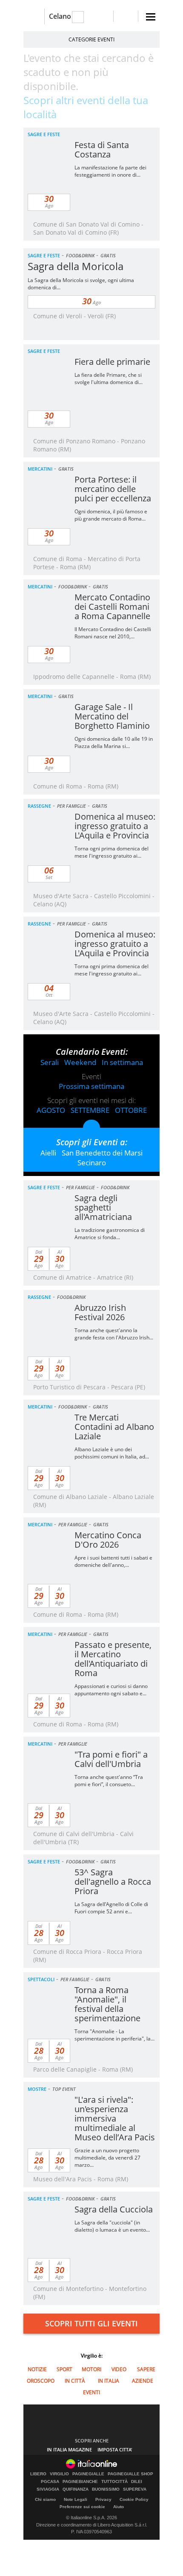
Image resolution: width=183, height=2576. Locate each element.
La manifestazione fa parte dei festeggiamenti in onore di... (110, 171)
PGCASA (50, 2482)
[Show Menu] (151, 17)
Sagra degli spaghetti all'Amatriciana (103, 1207)
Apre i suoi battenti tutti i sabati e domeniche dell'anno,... (113, 1561)
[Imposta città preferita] (34, 16)
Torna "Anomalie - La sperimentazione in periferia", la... (114, 2035)
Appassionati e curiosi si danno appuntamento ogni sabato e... (111, 1690)
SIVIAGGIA (48, 2489)
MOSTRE (37, 2089)
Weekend (80, 1062)
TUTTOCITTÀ (114, 2482)
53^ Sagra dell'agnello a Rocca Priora (113, 1882)
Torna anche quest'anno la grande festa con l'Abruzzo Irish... (114, 1334)
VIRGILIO (59, 2474)
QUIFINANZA (76, 2489)
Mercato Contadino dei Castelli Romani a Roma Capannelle (112, 607)
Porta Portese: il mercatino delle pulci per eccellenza (113, 489)
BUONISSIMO (106, 2489)
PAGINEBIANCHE (80, 2482)
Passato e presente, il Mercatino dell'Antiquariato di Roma (113, 1659)
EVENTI (91, 2392)
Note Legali (76, 2499)
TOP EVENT (64, 2089)
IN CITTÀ (75, 2381)
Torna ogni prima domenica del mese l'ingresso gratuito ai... (112, 852)
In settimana (122, 1062)
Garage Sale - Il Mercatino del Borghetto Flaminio (112, 716)
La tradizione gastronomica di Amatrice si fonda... (110, 1234)
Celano (60, 16)
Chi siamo (45, 2499)
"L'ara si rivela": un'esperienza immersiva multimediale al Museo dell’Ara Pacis (115, 2118)
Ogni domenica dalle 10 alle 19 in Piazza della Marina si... (114, 742)
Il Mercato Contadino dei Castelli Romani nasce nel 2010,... (113, 633)
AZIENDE (143, 2381)
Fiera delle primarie (112, 362)
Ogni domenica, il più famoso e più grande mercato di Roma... (111, 515)
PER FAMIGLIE (71, 806)
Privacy (103, 2499)
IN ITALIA (109, 2381)
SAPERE (146, 2369)
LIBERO (38, 2474)
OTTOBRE (131, 1110)
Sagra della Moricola (76, 266)
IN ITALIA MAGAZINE (69, 2449)
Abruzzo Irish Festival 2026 (100, 1312)
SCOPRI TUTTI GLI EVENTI (91, 2323)
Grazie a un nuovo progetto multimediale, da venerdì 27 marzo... (107, 2158)
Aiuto (119, 2507)
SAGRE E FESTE (44, 134)
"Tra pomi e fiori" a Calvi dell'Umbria (111, 1759)
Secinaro (92, 1163)
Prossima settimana (91, 1086)
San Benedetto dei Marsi (102, 1153)
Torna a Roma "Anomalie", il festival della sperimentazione (107, 2004)
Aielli (48, 1153)
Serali (50, 1062)
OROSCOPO (41, 2381)
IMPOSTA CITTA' (115, 2449)
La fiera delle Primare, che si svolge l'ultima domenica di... (109, 378)
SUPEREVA (135, 2489)
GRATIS (108, 255)
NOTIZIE (37, 2369)
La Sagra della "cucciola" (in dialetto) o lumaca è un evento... (112, 2226)
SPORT (64, 2369)
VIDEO (119, 2369)
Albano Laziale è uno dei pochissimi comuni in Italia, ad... (112, 1453)
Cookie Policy (134, 2499)
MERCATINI (40, 469)
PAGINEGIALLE (88, 2474)
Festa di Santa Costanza (102, 150)
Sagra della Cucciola (114, 2209)
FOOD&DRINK (80, 255)
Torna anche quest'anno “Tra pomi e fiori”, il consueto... (109, 1781)
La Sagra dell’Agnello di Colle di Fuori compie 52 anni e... (111, 1908)
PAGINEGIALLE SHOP (130, 2474)
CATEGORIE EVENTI (91, 39)
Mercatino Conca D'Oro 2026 (108, 1540)
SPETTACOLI (41, 1979)
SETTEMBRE (90, 1110)
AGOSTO (51, 1110)
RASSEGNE (39, 806)
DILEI (137, 2482)
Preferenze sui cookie (82, 2507)
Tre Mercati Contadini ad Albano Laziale (114, 1427)
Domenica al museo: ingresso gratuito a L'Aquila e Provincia (115, 826)
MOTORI (91, 2369)
